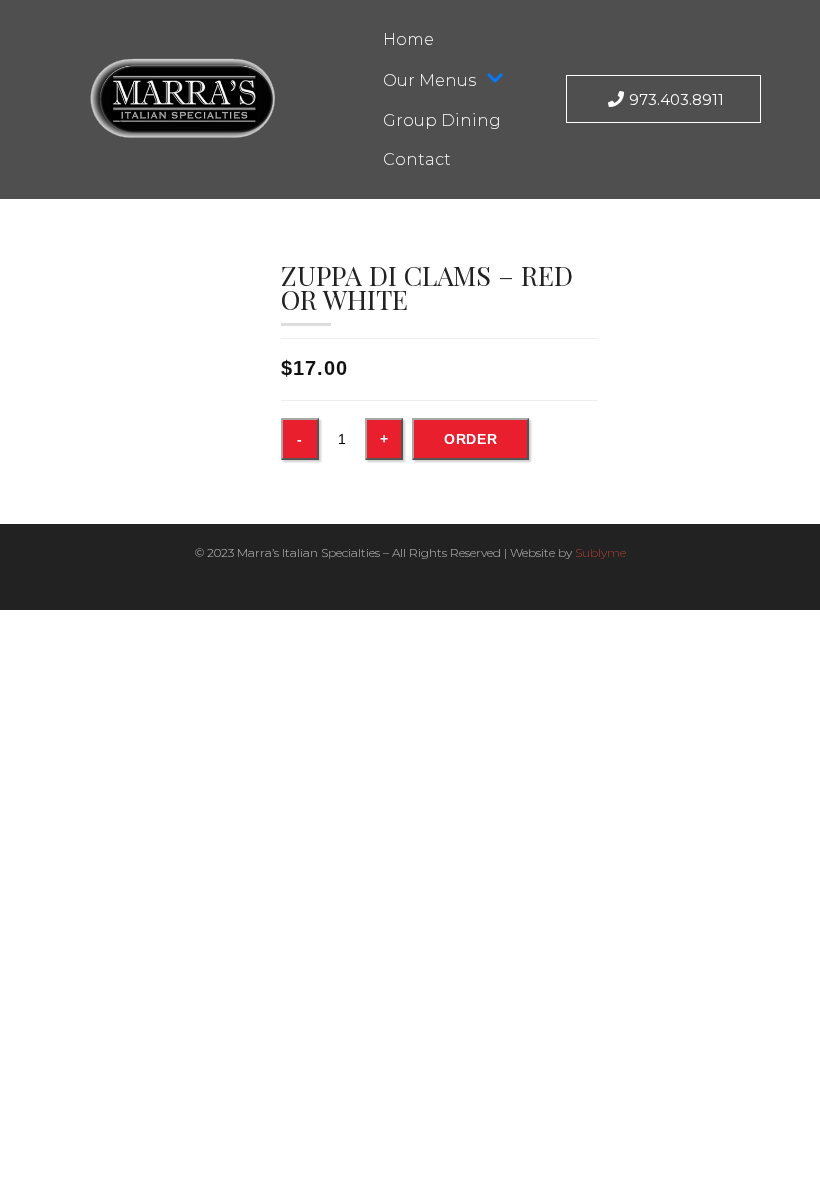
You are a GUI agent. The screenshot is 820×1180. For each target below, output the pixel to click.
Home (408, 39)
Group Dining (442, 120)
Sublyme (600, 552)
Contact (417, 159)
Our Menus (429, 80)
